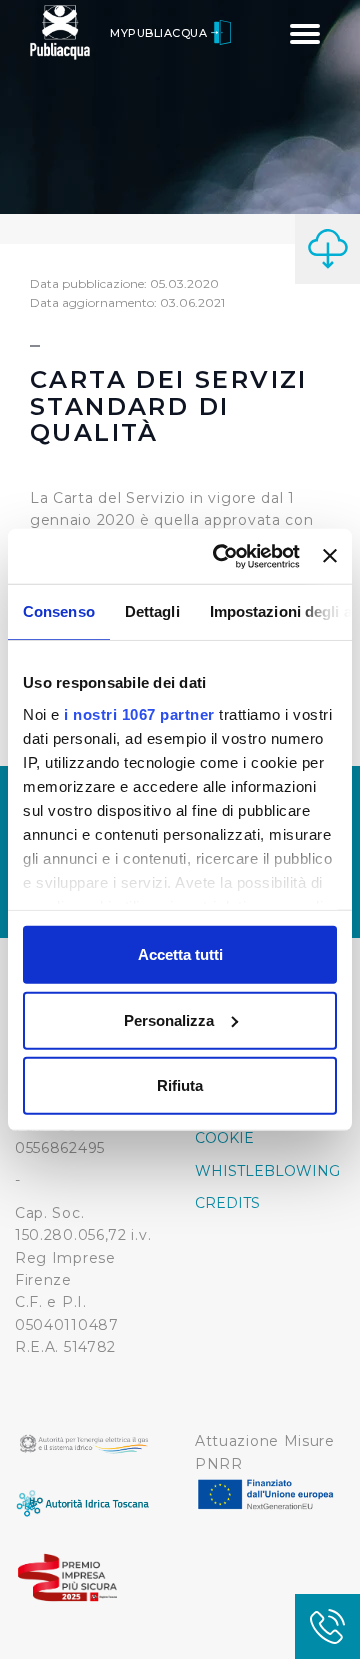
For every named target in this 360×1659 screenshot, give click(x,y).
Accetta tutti (180, 954)
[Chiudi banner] (330, 556)
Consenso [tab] (59, 611)
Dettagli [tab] (152, 611)
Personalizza (169, 1019)
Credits (227, 1203)
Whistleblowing (267, 1171)
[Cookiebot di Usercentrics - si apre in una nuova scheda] (222, 556)
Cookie (224, 1138)
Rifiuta (180, 1085)
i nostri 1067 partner (139, 713)
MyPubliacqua (160, 33)
